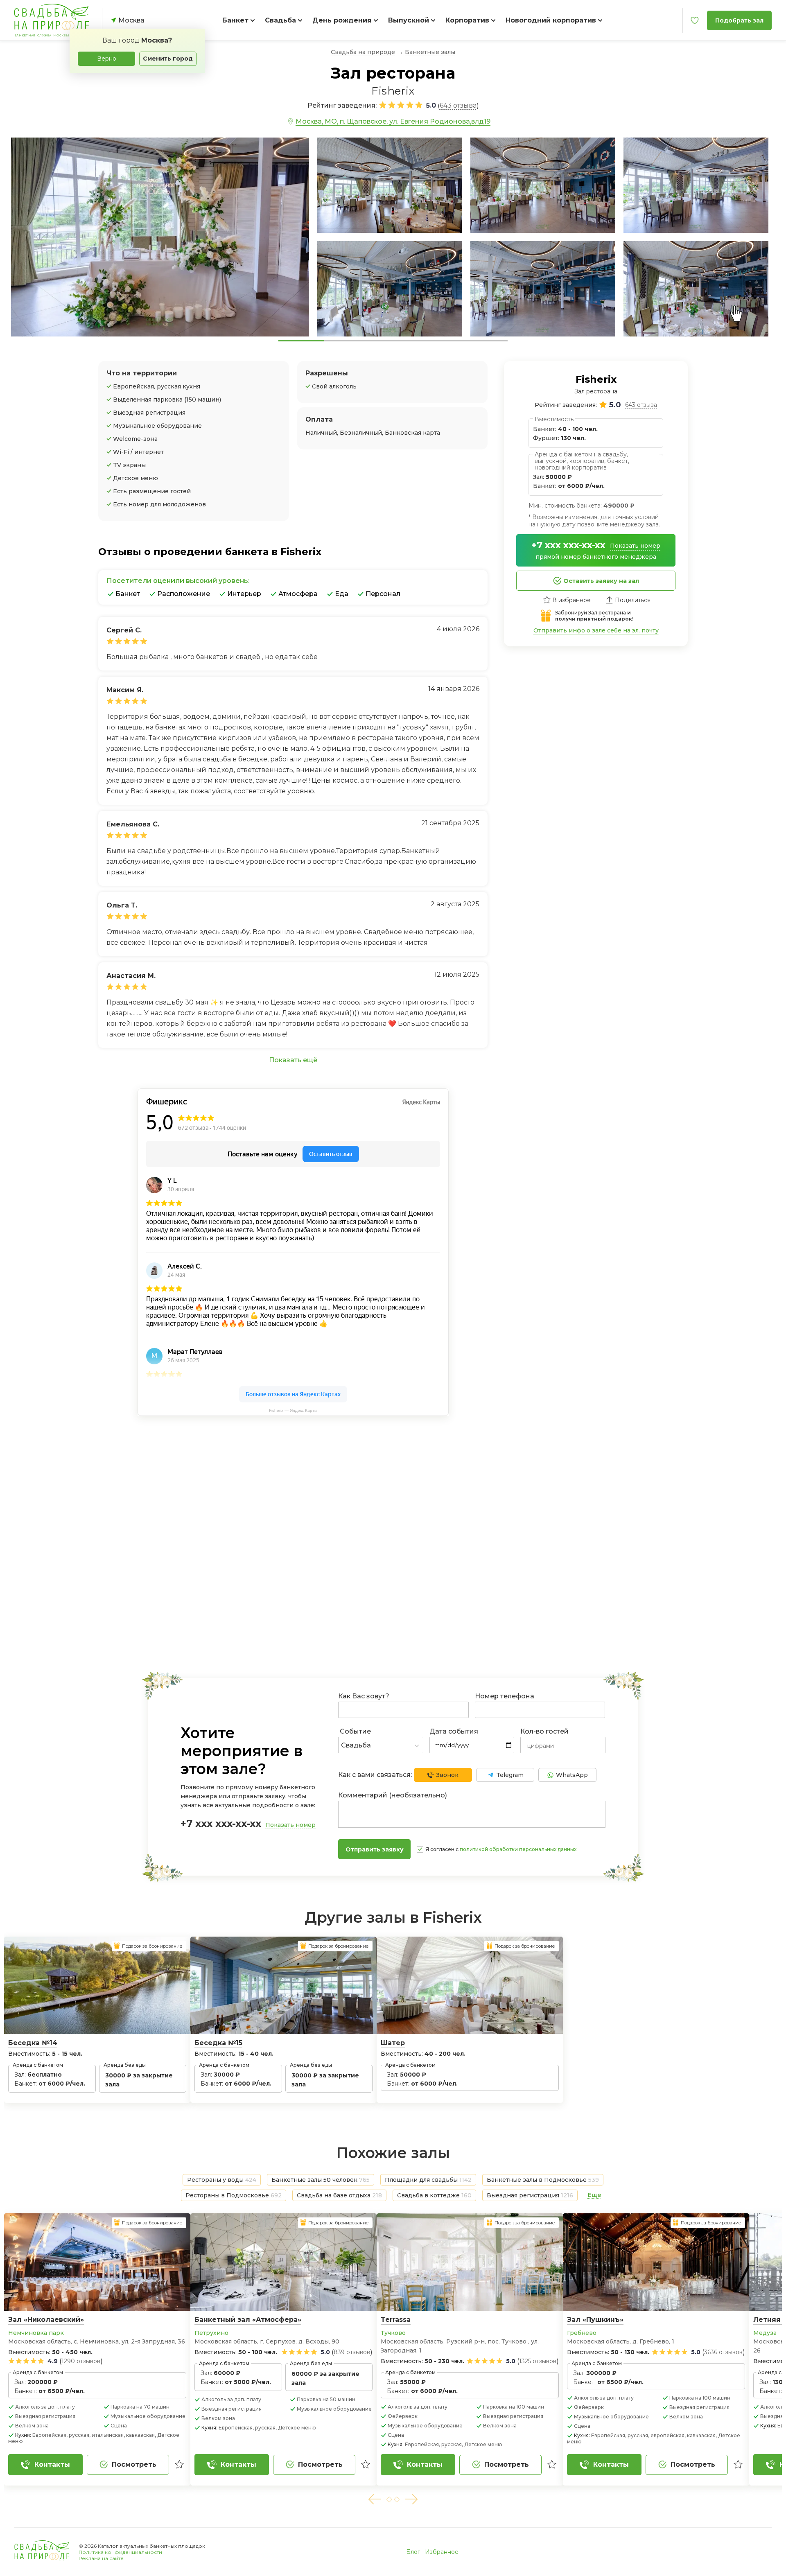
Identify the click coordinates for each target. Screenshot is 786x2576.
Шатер (393, 2043)
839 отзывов (352, 2352)
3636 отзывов (723, 2352)
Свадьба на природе (363, 52)
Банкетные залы (430, 52)
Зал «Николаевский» (46, 2320)
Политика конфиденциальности (120, 2552)
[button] (375, 2499)
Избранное (442, 2552)
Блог (413, 2552)
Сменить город (168, 59)
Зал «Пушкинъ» (595, 2320)
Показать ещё (293, 1060)
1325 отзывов (538, 2361)
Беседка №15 (218, 2043)
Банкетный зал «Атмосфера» (248, 2320)
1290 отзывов (81, 2361)
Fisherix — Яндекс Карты (293, 1410)
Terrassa (396, 2320)
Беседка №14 (33, 2043)
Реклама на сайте (101, 2558)
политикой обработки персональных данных (518, 1849)
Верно (107, 59)
